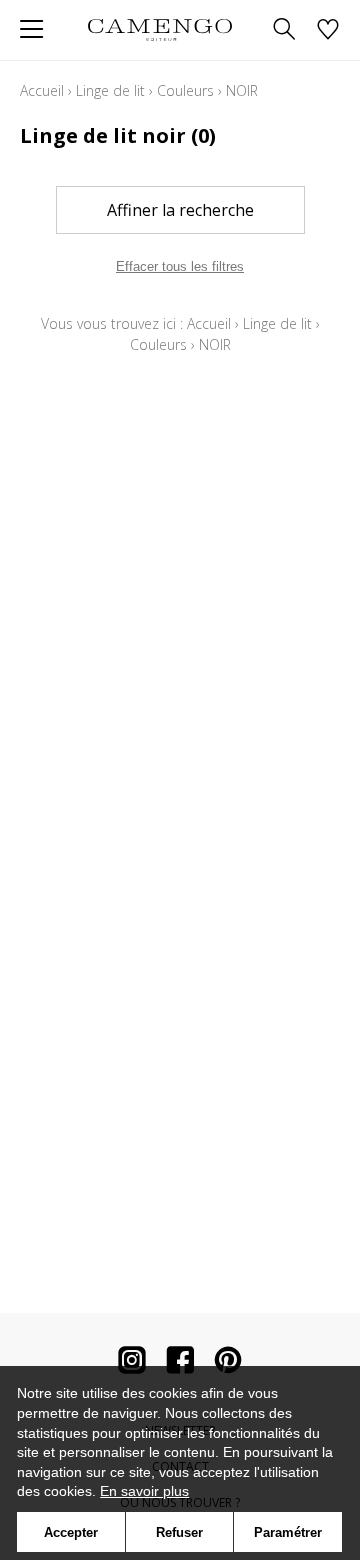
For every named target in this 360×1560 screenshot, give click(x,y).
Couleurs (185, 90)
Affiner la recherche (180, 210)
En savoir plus (144, 1491)
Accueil (42, 90)
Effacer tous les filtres (180, 266)
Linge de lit (110, 90)
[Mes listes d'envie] (328, 30)
